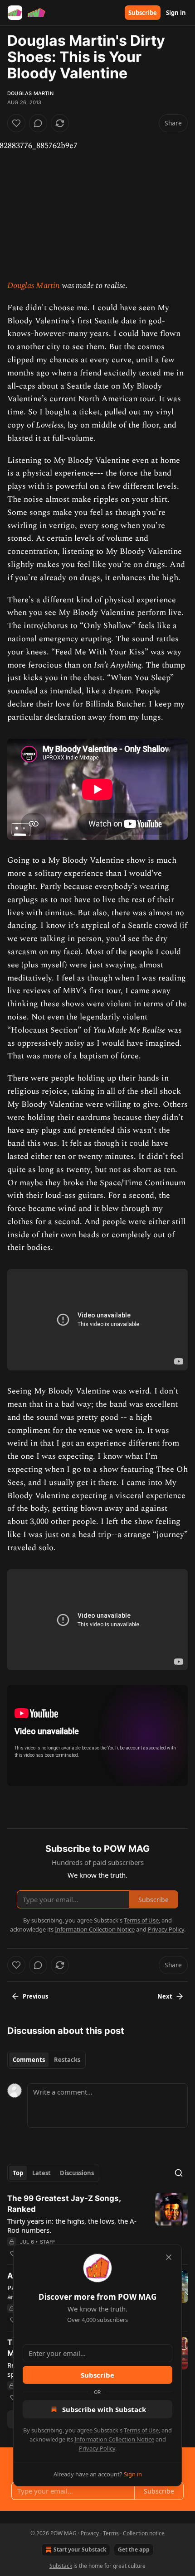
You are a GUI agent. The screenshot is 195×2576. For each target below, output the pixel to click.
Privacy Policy (97, 2448)
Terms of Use (141, 2430)
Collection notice (144, 2533)
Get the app (134, 2550)
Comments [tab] (29, 2060)
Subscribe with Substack (104, 2409)
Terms (111, 2533)
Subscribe (143, 13)
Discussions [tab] (77, 2173)
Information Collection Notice (114, 2439)
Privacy (90, 2533)
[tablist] (46, 2060)
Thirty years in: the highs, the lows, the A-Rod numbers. (72, 2225)
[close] (169, 2257)
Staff (48, 2242)
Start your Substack (80, 2550)
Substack (61, 2566)
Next (165, 1996)
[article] (97, 2226)
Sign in (176, 13)
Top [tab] (18, 2173)
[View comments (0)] (38, 123)
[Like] (16, 123)
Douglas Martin (30, 93)
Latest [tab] (41, 2173)
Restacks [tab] (67, 2060)
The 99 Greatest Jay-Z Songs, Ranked (64, 2204)
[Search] (179, 2173)
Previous (35, 1996)
